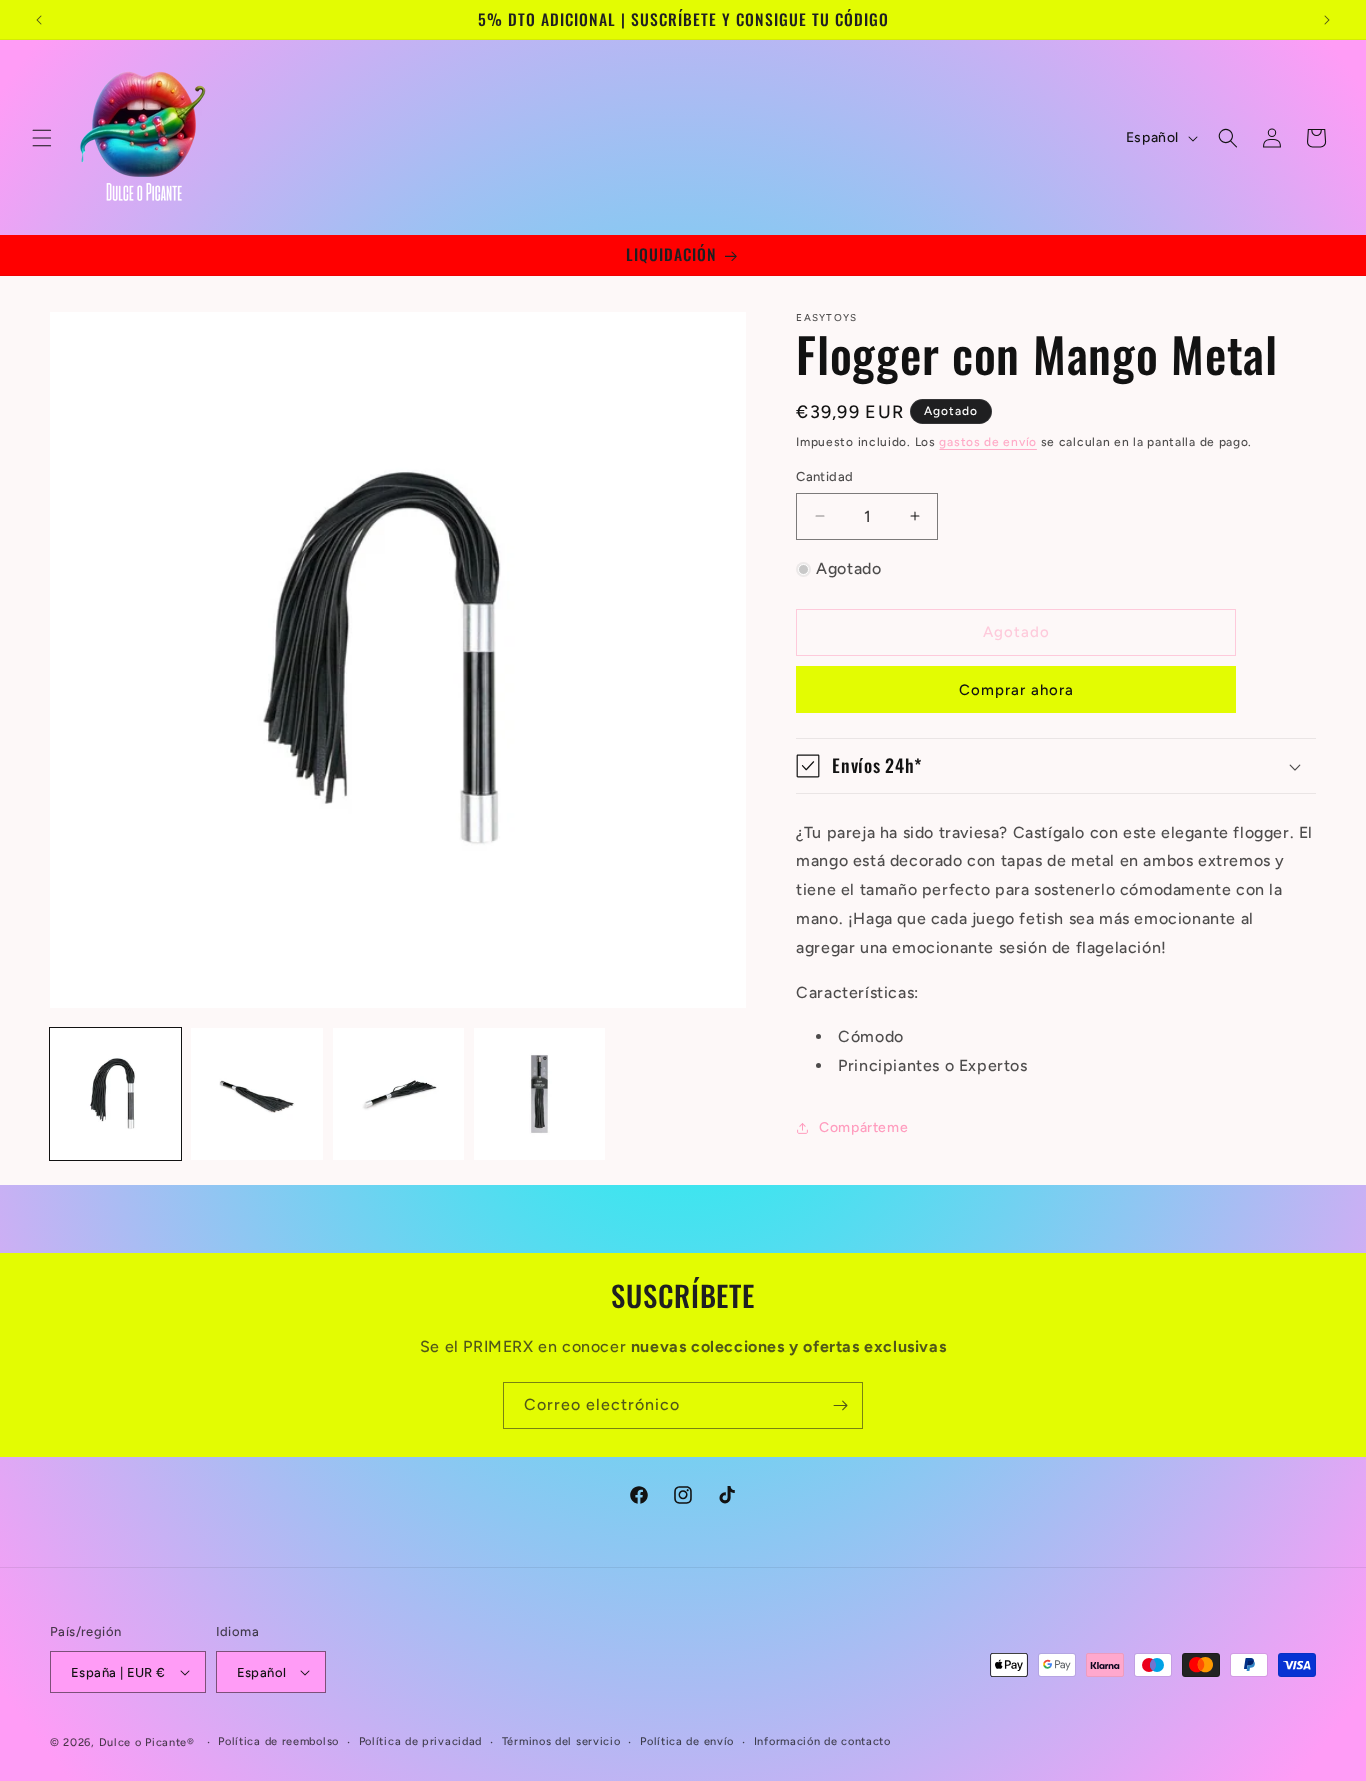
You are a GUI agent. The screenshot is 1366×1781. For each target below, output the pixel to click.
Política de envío (687, 1741)
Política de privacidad (420, 1741)
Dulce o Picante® (147, 1742)
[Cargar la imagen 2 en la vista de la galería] (256, 1093)
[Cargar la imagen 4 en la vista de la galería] (539, 1093)
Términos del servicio (561, 1741)
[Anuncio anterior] (39, 20)
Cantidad (824, 476)
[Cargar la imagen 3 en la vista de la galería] (398, 1093)
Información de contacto (822, 1741)
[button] (42, 138)
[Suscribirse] (840, 1405)
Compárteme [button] (863, 1127)
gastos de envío (988, 442)
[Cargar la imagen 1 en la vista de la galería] (115, 1093)
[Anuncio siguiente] (1327, 20)
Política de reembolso (278, 1741)
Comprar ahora (1016, 690)
